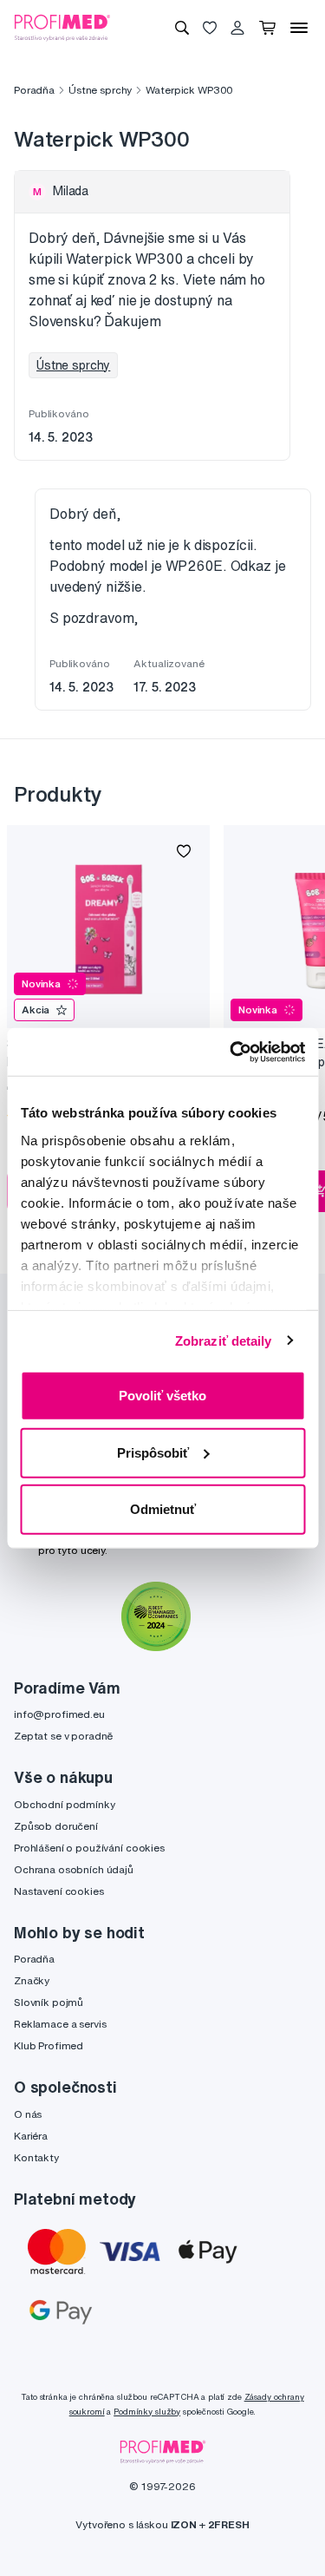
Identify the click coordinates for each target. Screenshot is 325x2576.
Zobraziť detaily (224, 1340)
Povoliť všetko (162, 1396)
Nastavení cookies (59, 1891)
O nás (28, 2114)
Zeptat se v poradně (63, 1736)
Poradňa (34, 90)
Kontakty (36, 2157)
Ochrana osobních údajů (74, 1869)
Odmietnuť (163, 1509)
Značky (32, 1980)
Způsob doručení (56, 1826)
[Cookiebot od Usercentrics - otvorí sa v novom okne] (231, 1052)
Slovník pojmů (49, 2002)
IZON (184, 2524)
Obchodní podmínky (65, 1804)
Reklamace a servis (60, 2024)
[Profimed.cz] (62, 27)
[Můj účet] (237, 28)
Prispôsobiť (153, 1452)
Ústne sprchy (100, 90)
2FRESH (229, 2524)
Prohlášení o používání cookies (89, 1848)
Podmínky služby (147, 2412)
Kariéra (31, 2136)
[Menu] (299, 28)
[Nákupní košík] (267, 28)
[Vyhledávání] (182, 28)
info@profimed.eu (59, 1714)
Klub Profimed (49, 2045)
